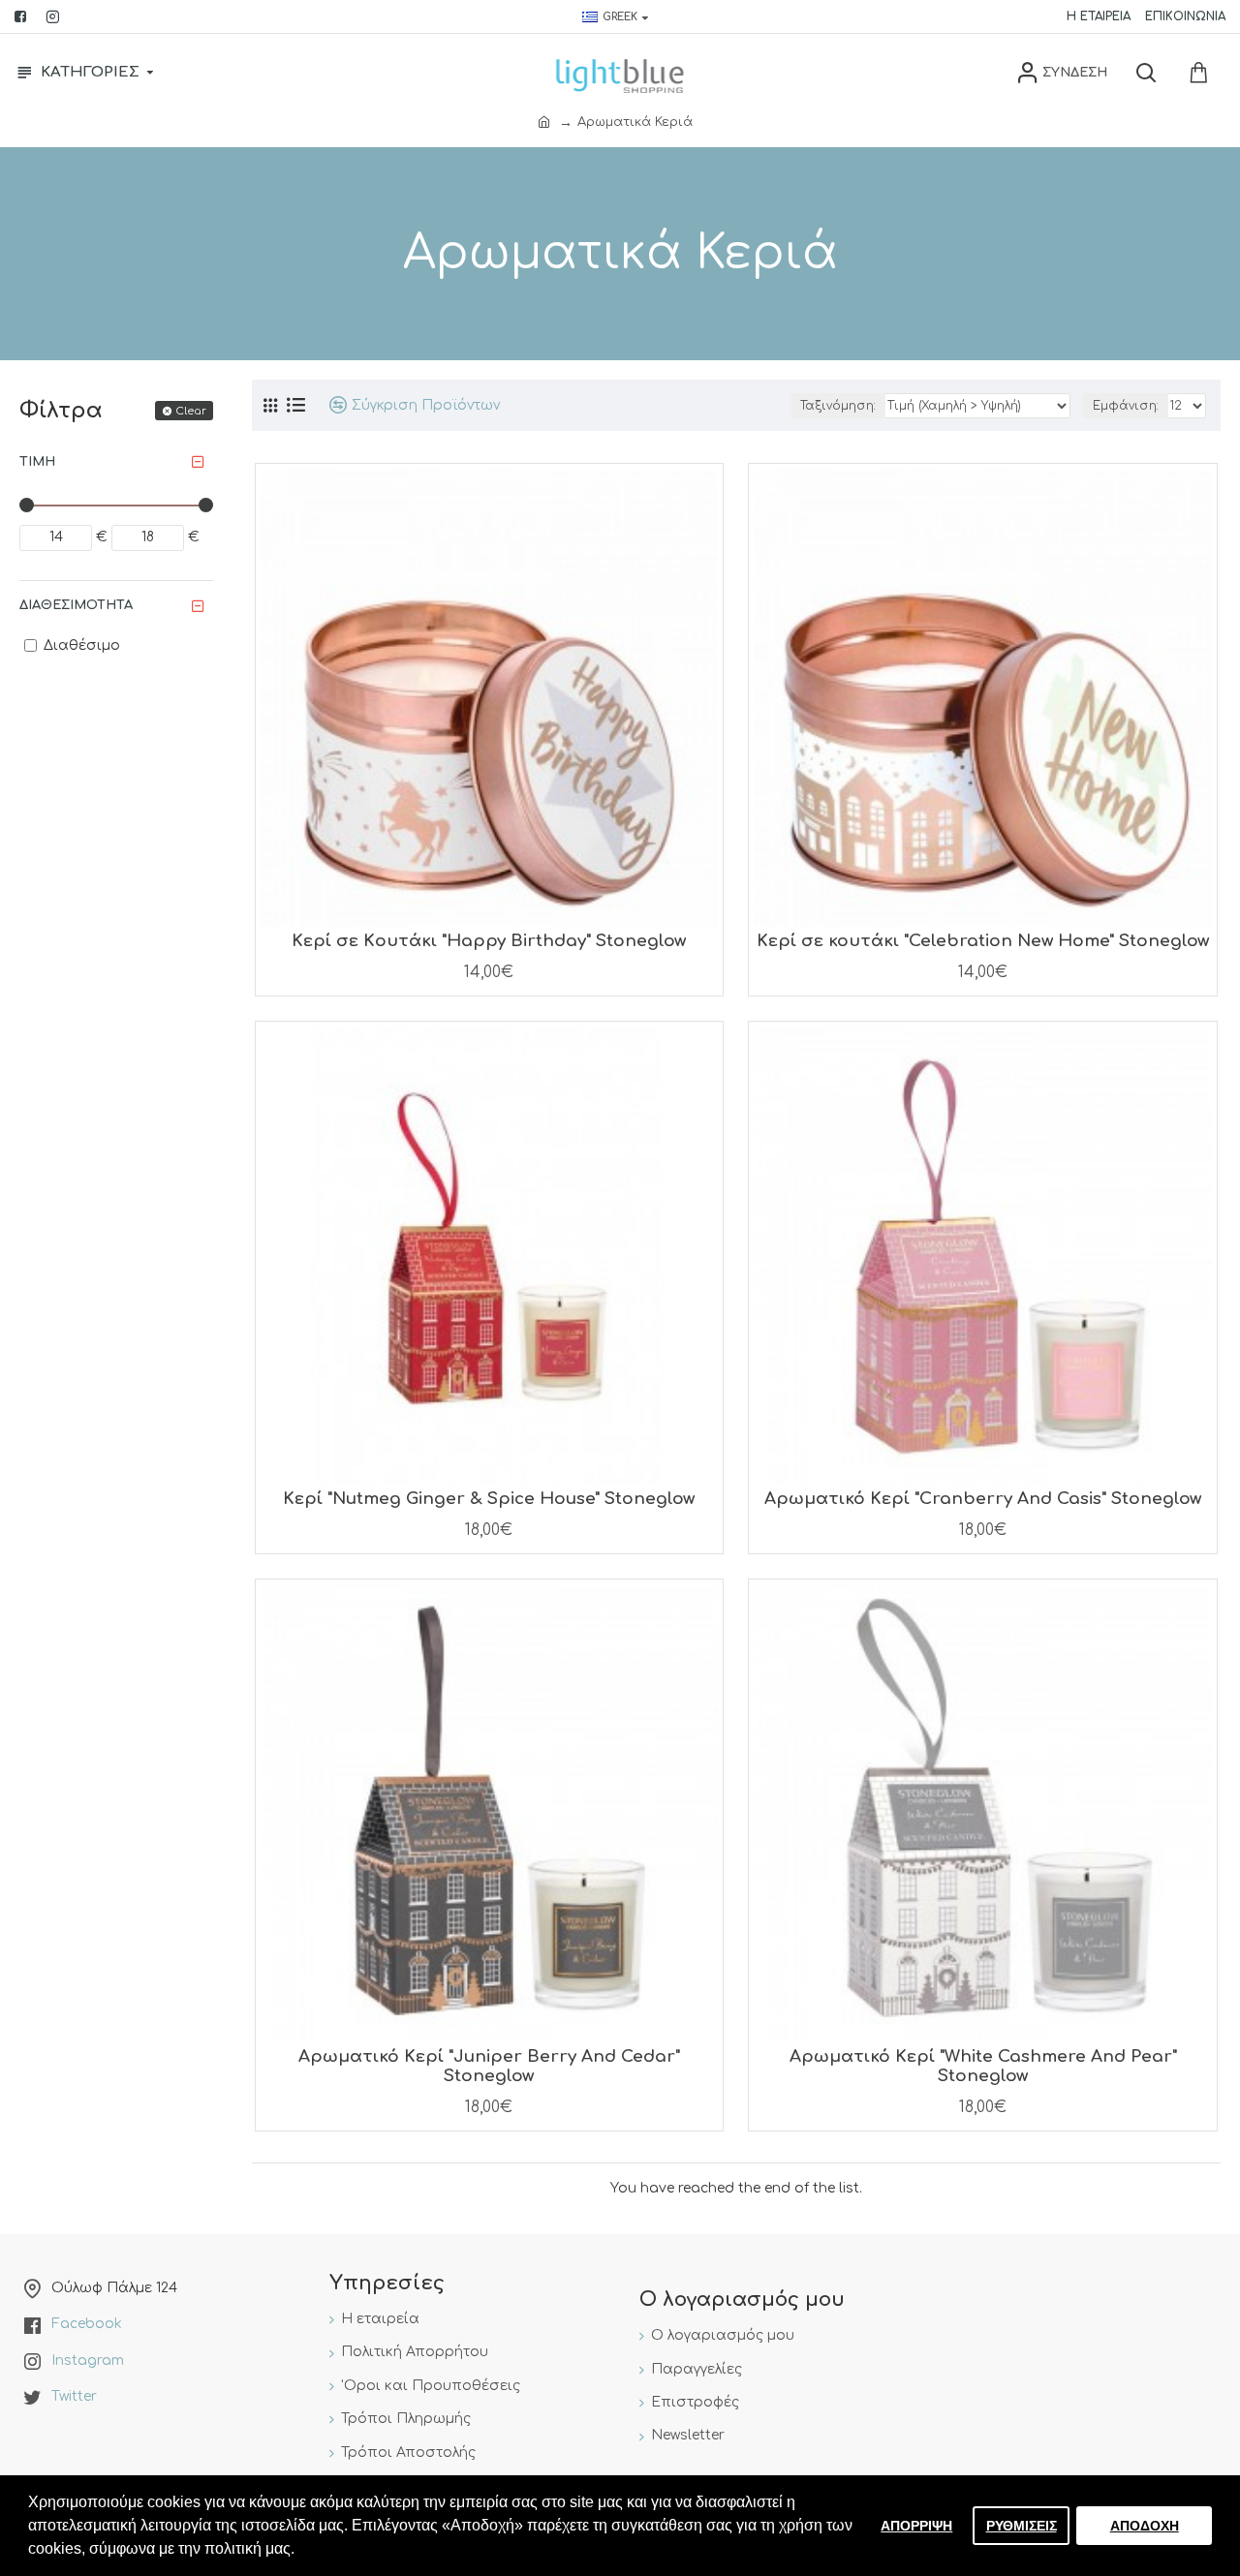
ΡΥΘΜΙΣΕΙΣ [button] (1022, 2526)
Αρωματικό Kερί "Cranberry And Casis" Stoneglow (983, 1499)
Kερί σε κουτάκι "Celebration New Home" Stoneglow (983, 941)
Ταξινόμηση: (838, 406)
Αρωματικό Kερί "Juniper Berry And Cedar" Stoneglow (489, 2066)
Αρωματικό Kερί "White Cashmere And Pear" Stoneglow (983, 2066)
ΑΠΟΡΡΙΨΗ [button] (916, 2526)
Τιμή (37, 462)
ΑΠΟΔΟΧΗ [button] (1145, 2526)
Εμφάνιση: (1126, 406)
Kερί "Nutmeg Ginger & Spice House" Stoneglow (489, 1499)
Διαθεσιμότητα (76, 605)
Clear (191, 411)
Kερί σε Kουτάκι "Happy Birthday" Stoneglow (489, 941)
